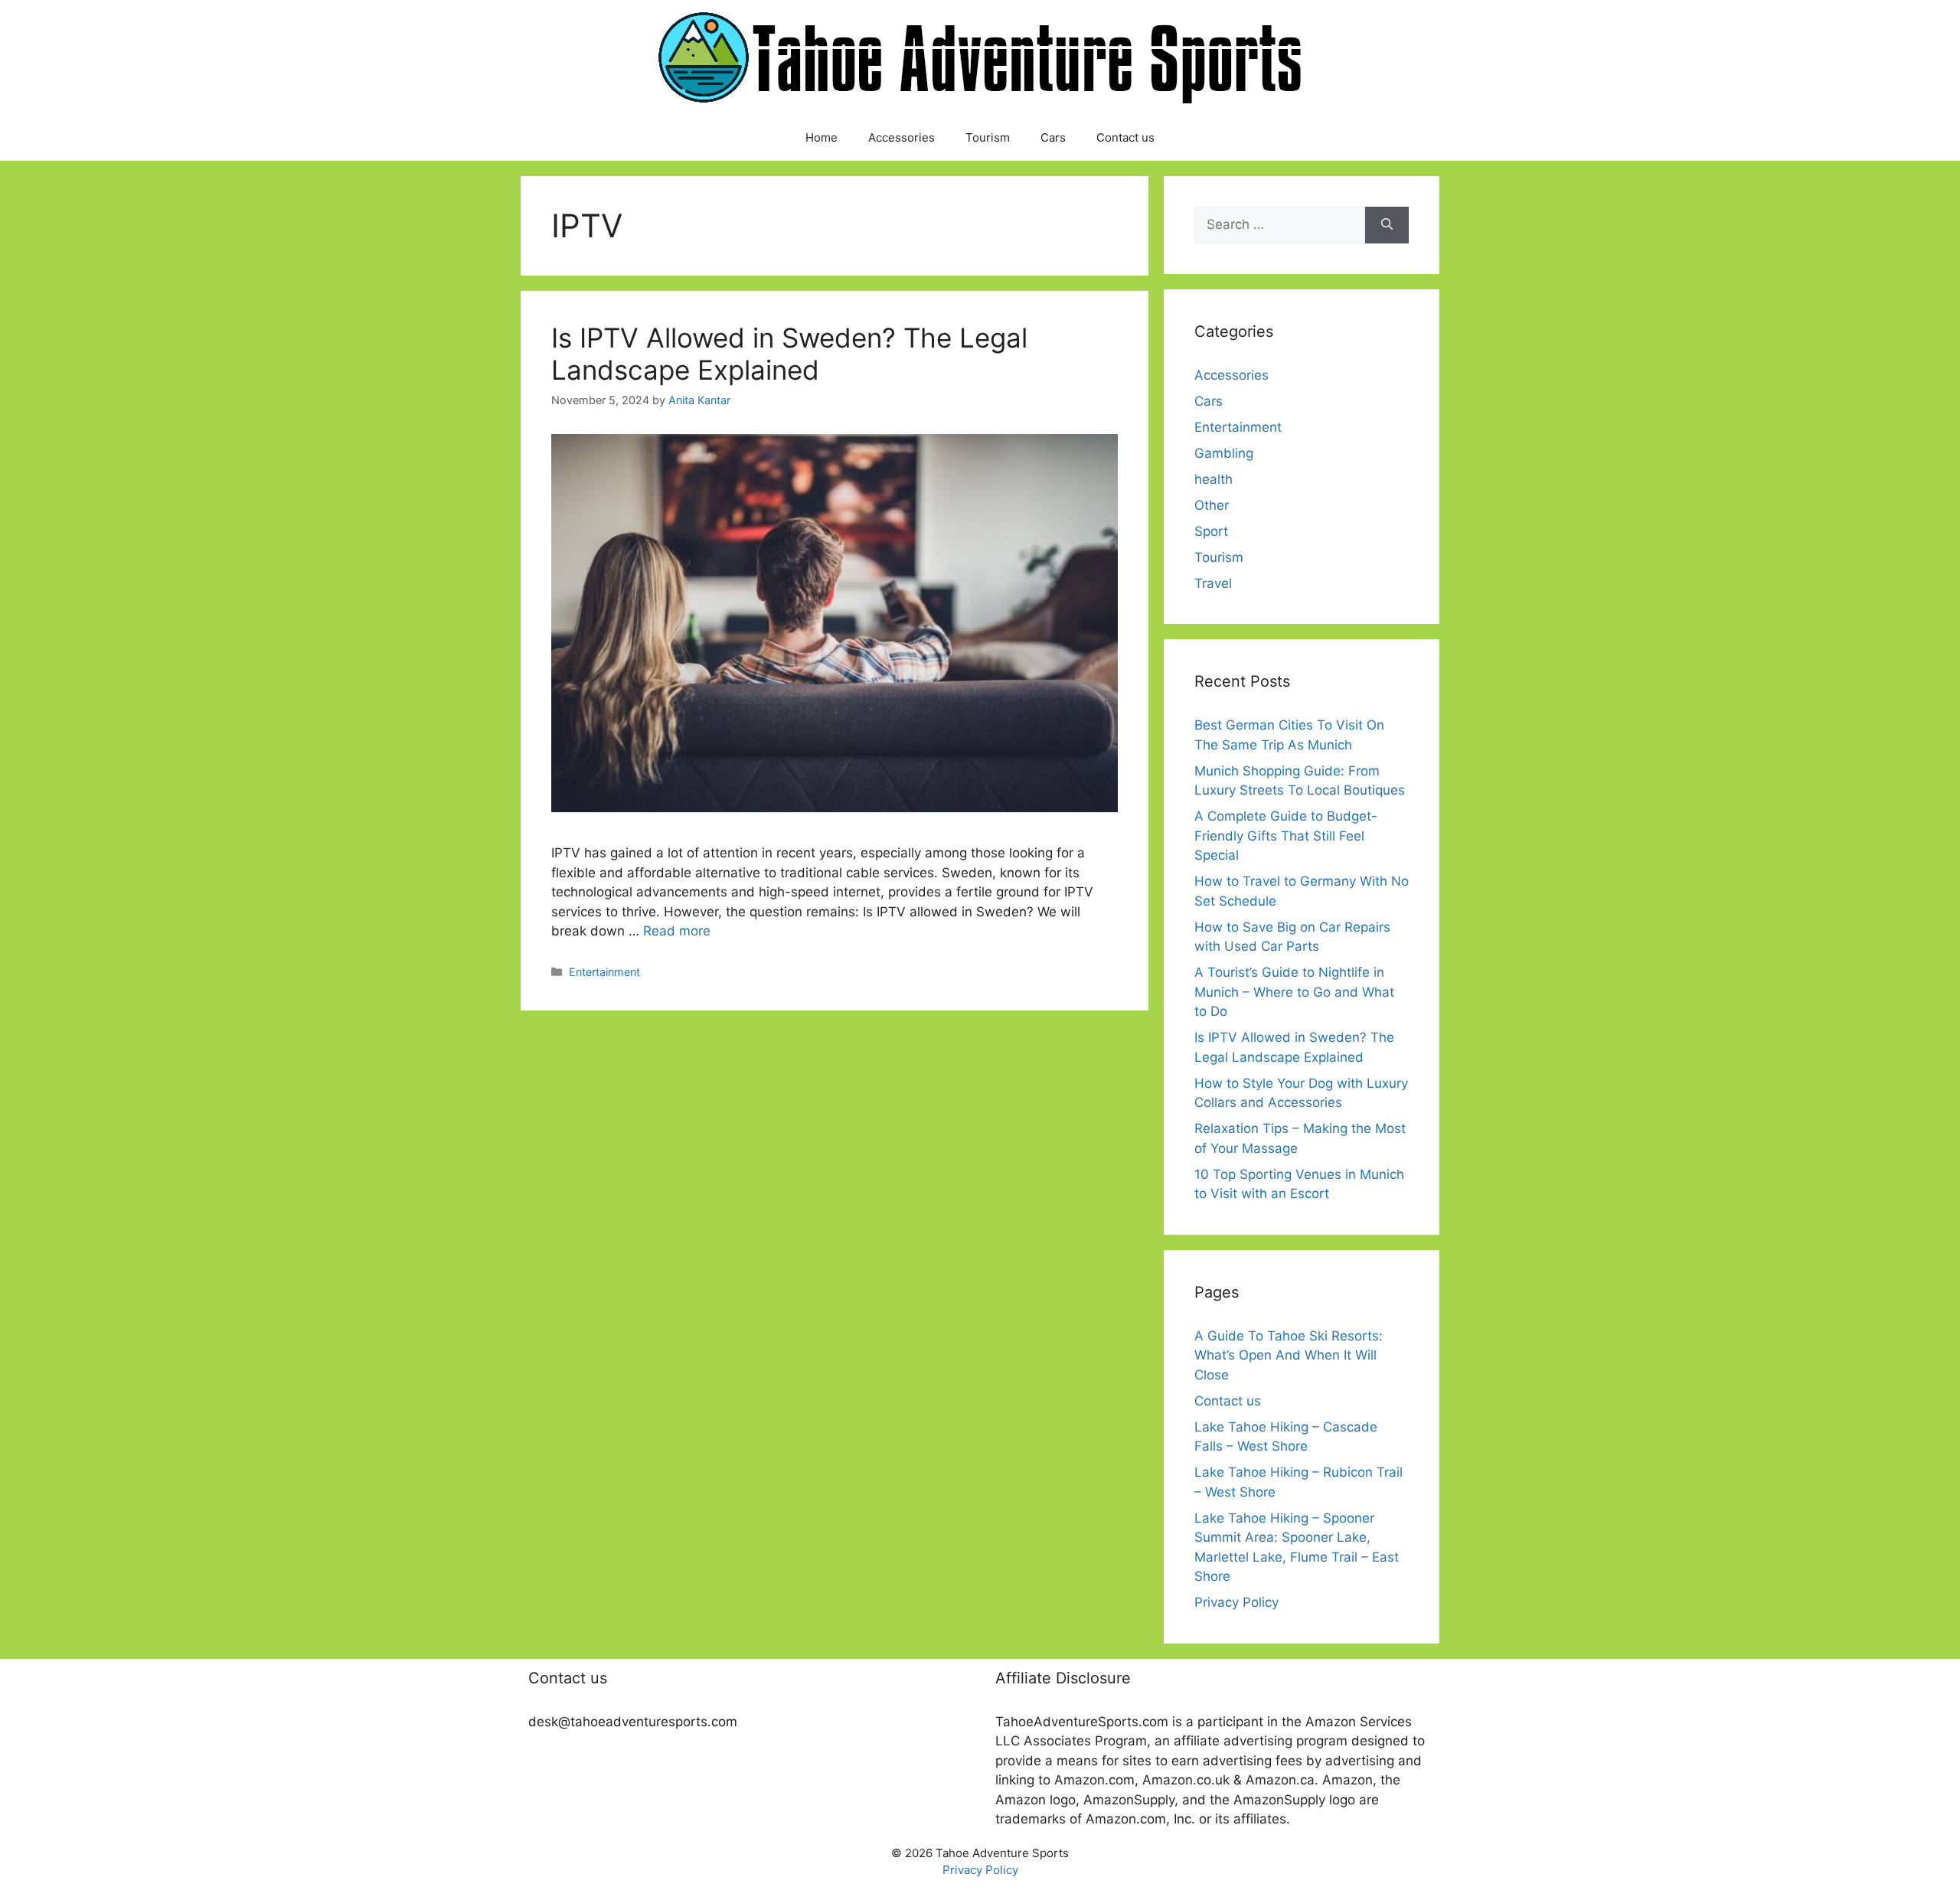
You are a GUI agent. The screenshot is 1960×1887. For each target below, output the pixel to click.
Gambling (1224, 453)
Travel (1213, 583)
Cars (1053, 137)
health (1214, 479)
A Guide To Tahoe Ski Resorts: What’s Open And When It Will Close (1289, 1355)
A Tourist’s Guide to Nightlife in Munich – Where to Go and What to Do (1294, 992)
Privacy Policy (1236, 1602)
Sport (1211, 531)
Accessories (902, 137)
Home (822, 137)
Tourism (988, 137)
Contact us (1125, 137)
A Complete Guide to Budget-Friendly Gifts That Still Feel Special (1286, 836)
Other (1212, 505)
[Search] (1387, 225)
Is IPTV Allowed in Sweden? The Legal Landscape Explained (789, 354)
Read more (677, 931)
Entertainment (604, 972)
